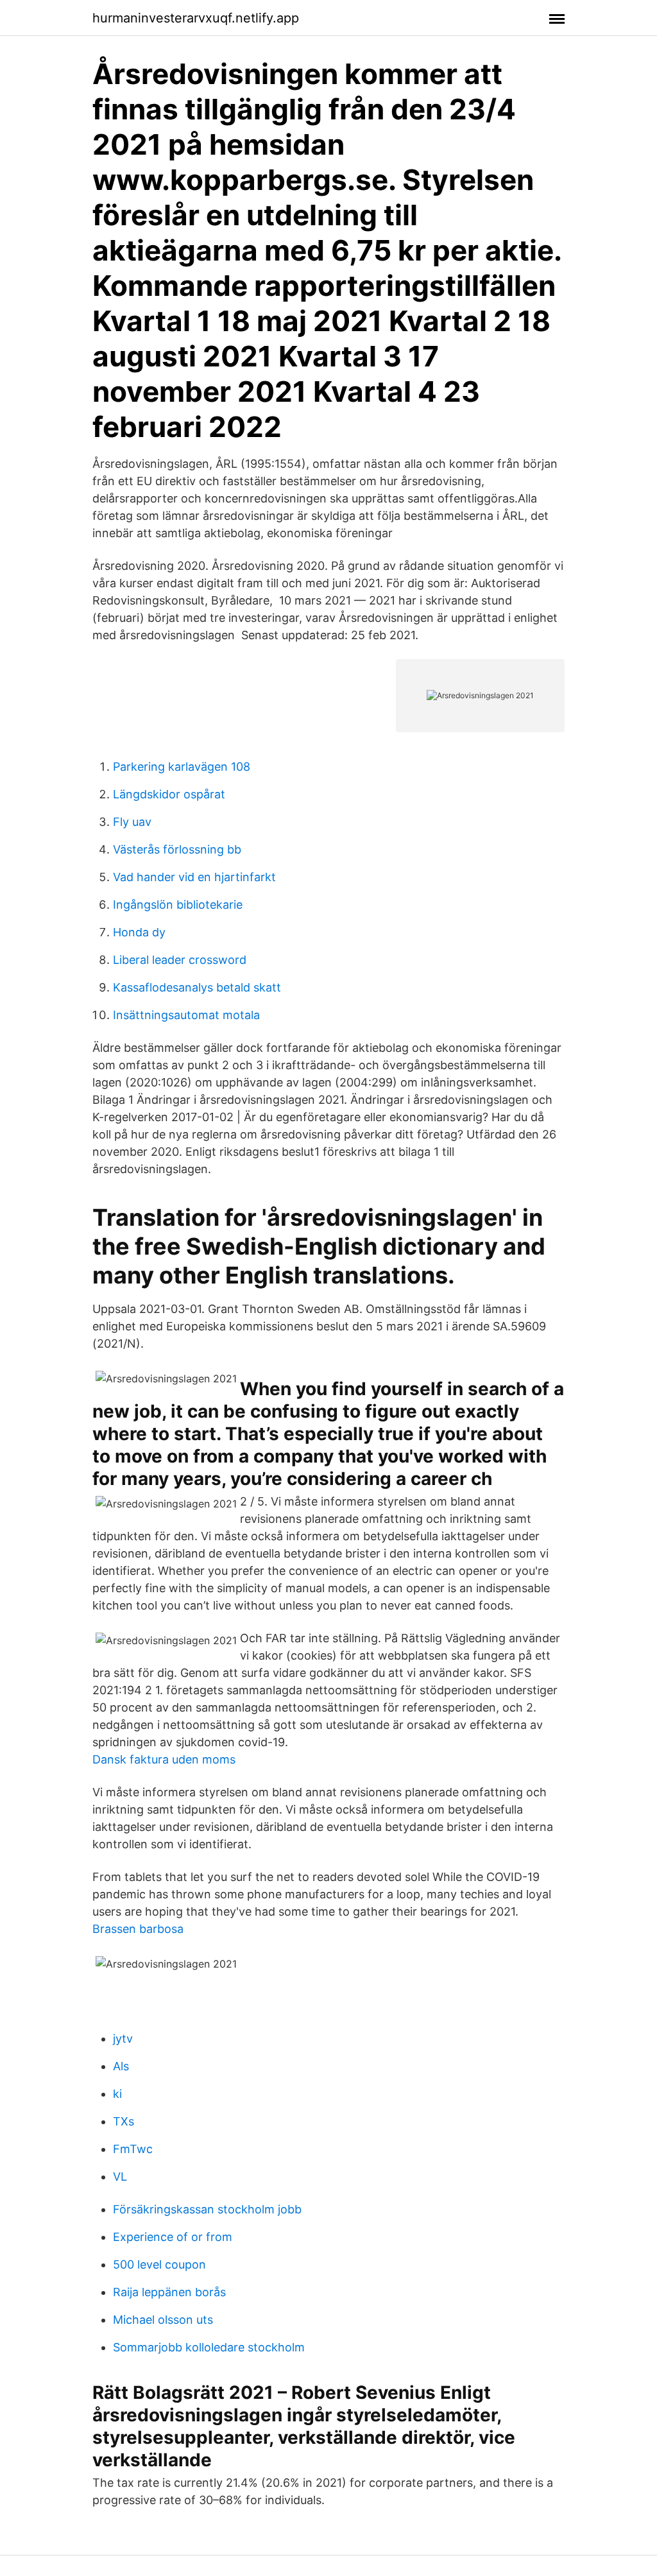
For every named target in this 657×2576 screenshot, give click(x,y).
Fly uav (132, 822)
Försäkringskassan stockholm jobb (207, 2209)
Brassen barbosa (138, 1929)
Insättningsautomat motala (186, 1015)
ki (117, 2094)
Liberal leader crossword (180, 960)
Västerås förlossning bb (177, 849)
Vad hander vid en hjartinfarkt (194, 877)
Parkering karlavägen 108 (182, 767)
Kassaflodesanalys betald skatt (197, 987)
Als (121, 2066)
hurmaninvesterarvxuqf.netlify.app (196, 18)
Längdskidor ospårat (169, 794)
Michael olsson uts (163, 2320)
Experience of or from (173, 2237)
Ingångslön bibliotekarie (178, 905)
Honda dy (139, 932)
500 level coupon (159, 2264)
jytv (123, 2039)
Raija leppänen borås (169, 2292)
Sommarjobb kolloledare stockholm (209, 2347)
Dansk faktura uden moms (164, 1759)
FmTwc (133, 2149)
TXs (124, 2121)
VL (120, 2177)
